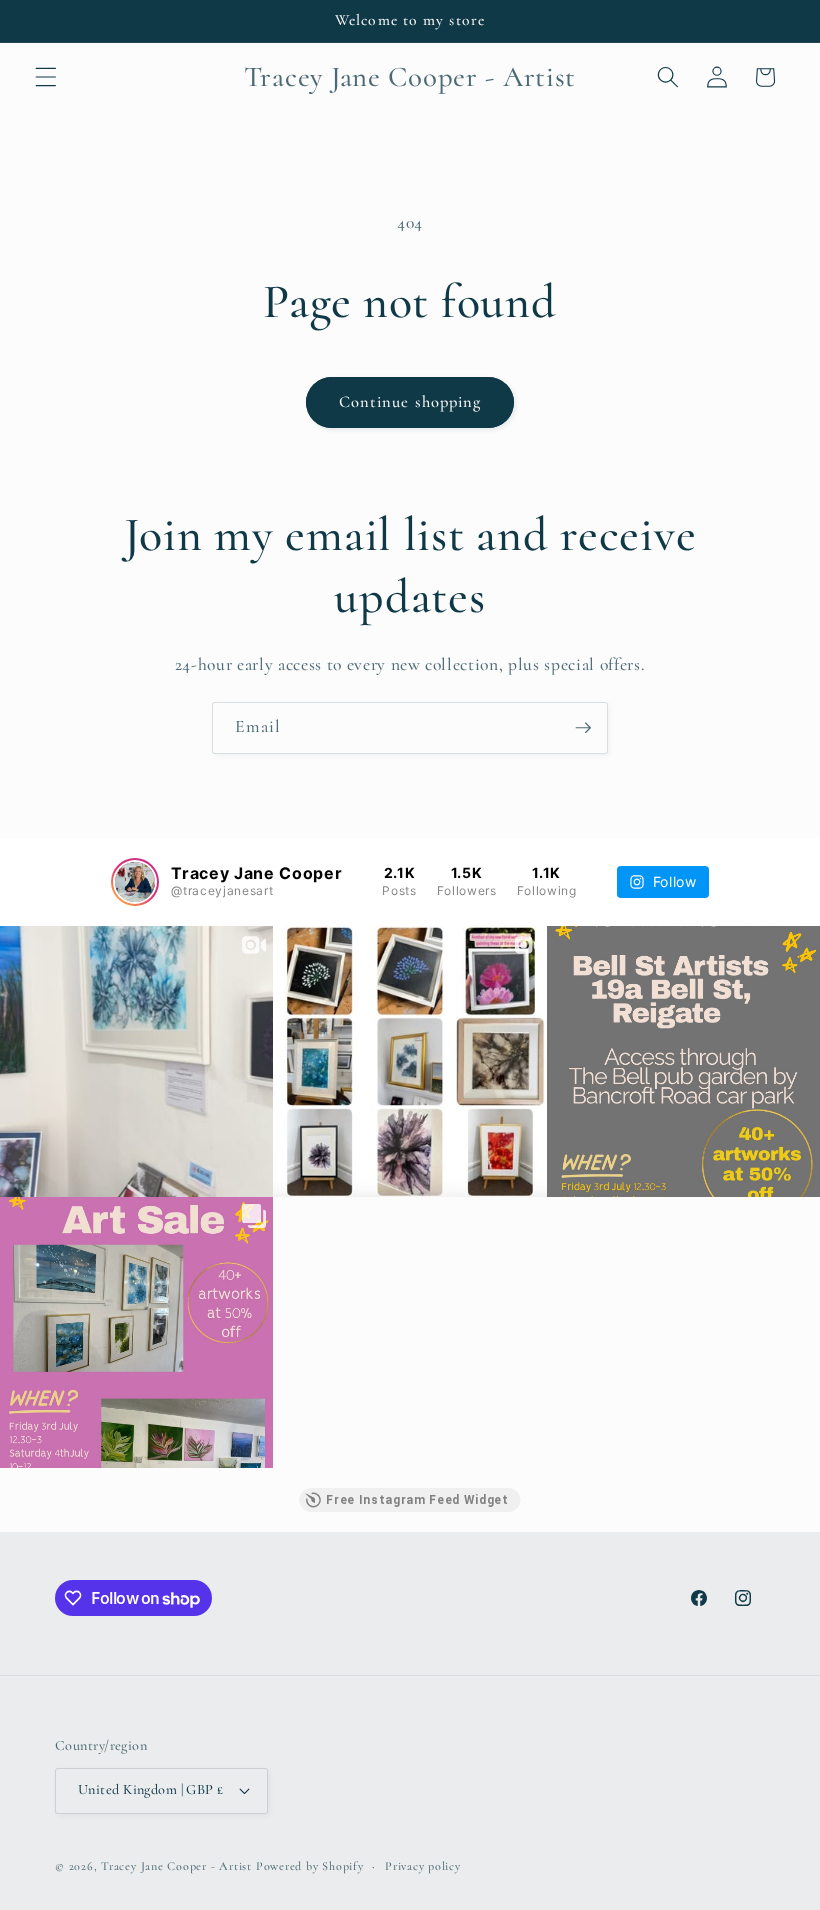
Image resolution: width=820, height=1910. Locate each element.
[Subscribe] (583, 728)
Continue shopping (410, 402)
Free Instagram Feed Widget (417, 1500)
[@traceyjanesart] (135, 882)
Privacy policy (423, 1866)
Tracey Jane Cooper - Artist (176, 1866)
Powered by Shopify (310, 1866)
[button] (46, 77)
